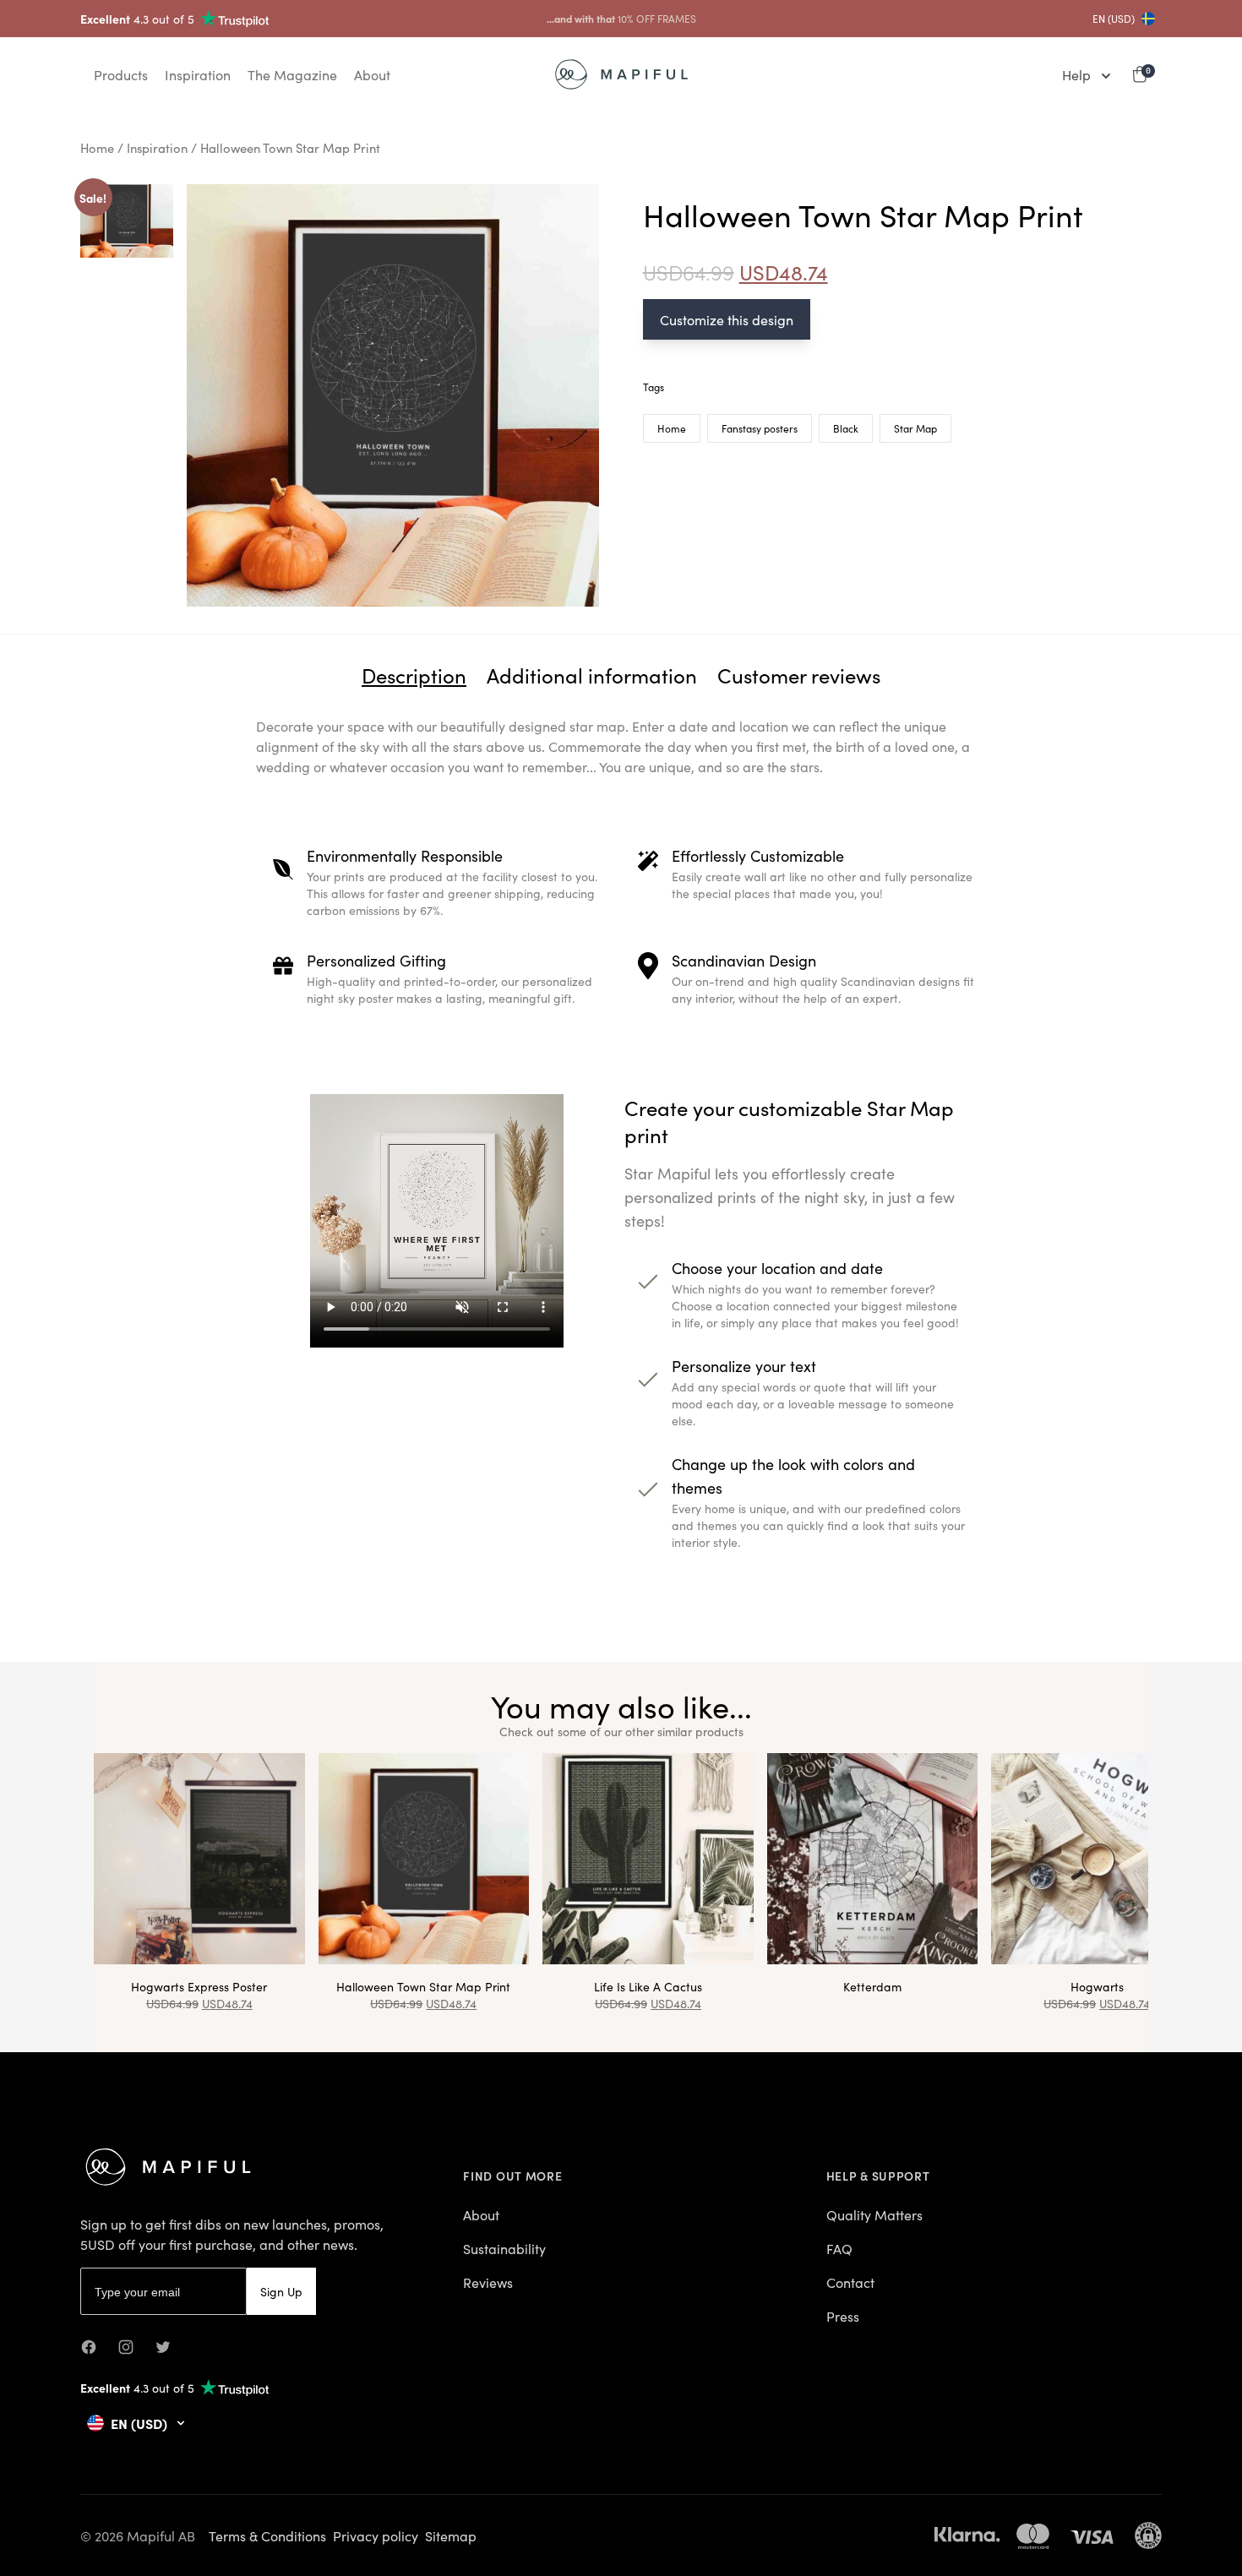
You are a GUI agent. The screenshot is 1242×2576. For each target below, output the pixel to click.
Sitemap (451, 2535)
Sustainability (504, 2248)
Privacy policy (376, 2535)
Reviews (488, 2282)
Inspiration (157, 147)
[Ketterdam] (873, 1859)
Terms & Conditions (267, 2535)
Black (846, 428)
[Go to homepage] (621, 74)
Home (97, 147)
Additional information (592, 675)
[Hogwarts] (1097, 1859)
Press (843, 2316)
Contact (850, 2282)
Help (1076, 74)
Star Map (915, 428)
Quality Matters (874, 2214)
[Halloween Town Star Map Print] (424, 1859)
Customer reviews (799, 675)
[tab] (414, 675)
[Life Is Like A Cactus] (648, 1859)
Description (414, 675)
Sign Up (281, 2291)
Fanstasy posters (760, 428)
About (481, 2214)
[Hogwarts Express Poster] (199, 1859)
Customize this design (727, 319)
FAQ (839, 2248)
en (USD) (1114, 19)
